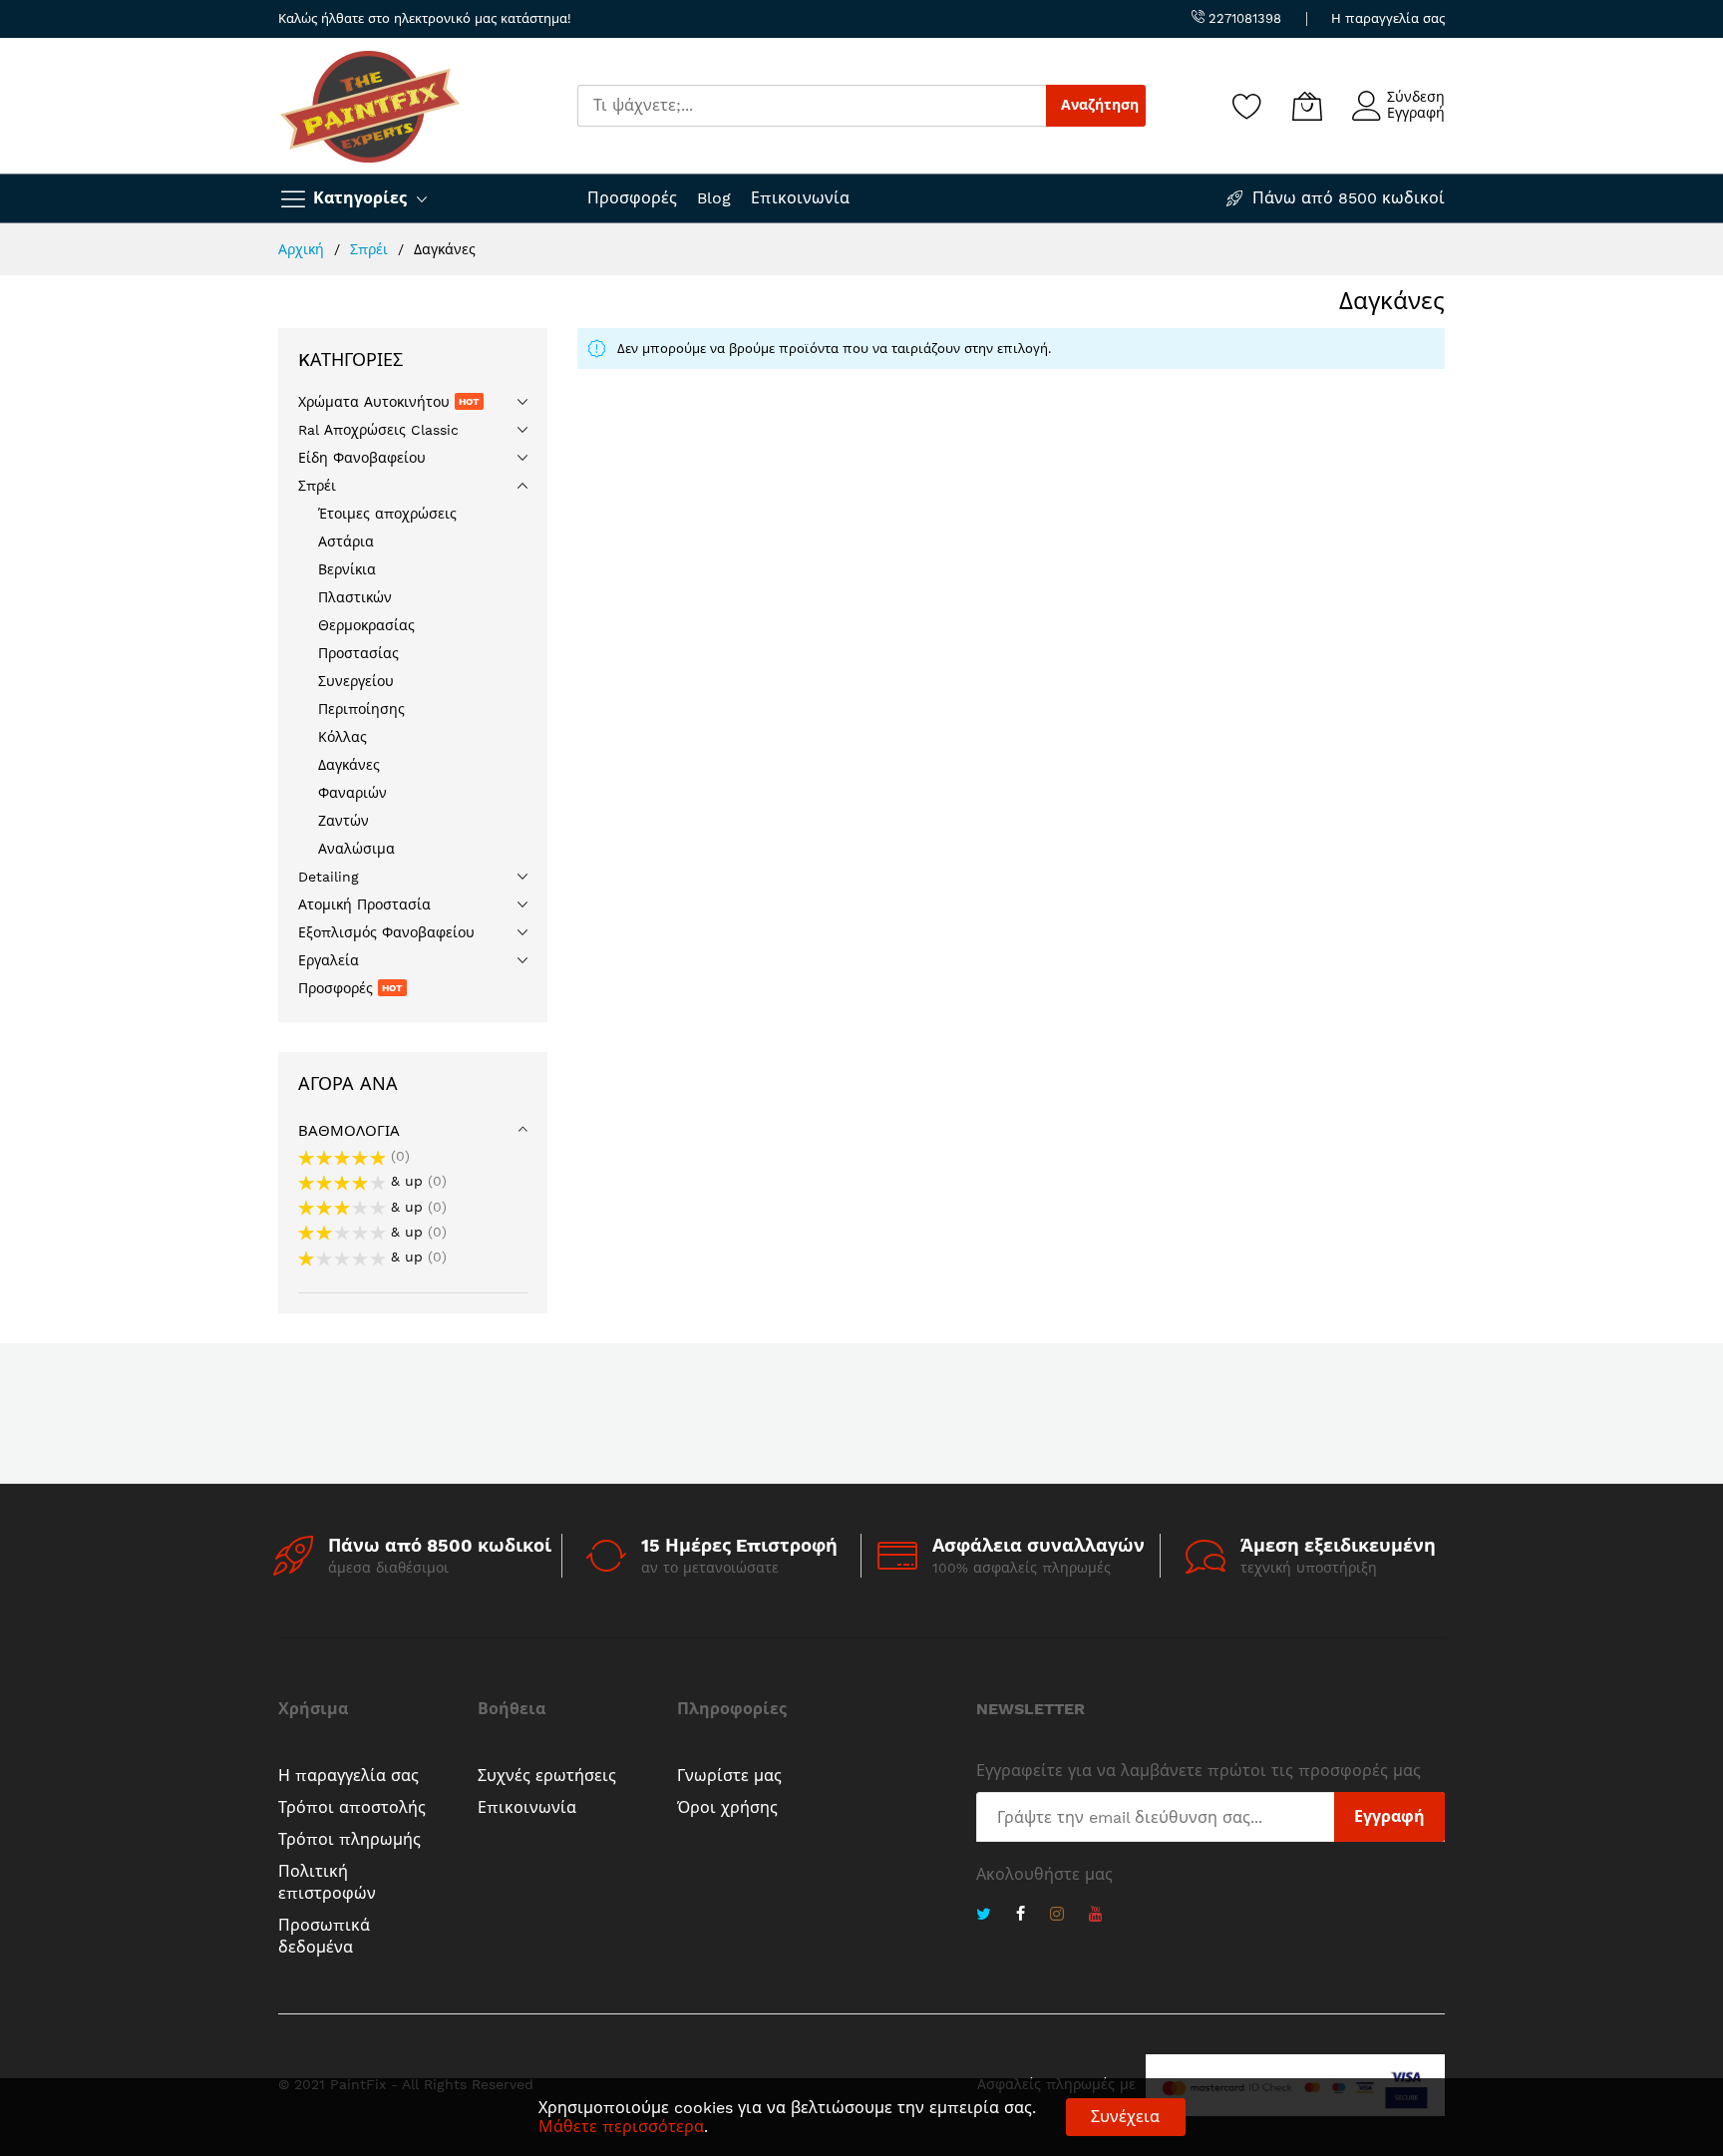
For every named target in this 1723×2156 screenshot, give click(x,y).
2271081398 (1243, 18)
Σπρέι (371, 249)
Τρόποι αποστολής (352, 1807)
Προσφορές (632, 198)
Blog (714, 198)
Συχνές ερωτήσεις (547, 1776)
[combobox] (812, 106)
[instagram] (1057, 1916)
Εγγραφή (1416, 113)
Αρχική (304, 249)
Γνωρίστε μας (729, 1776)
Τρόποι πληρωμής (349, 1839)
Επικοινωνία (800, 198)
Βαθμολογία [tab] (349, 1131)
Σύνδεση (1416, 97)
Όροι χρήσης (727, 1807)
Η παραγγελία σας (1388, 18)
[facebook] (1021, 1916)
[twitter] (984, 1916)
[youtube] (1096, 1916)
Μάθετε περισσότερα (621, 2127)
